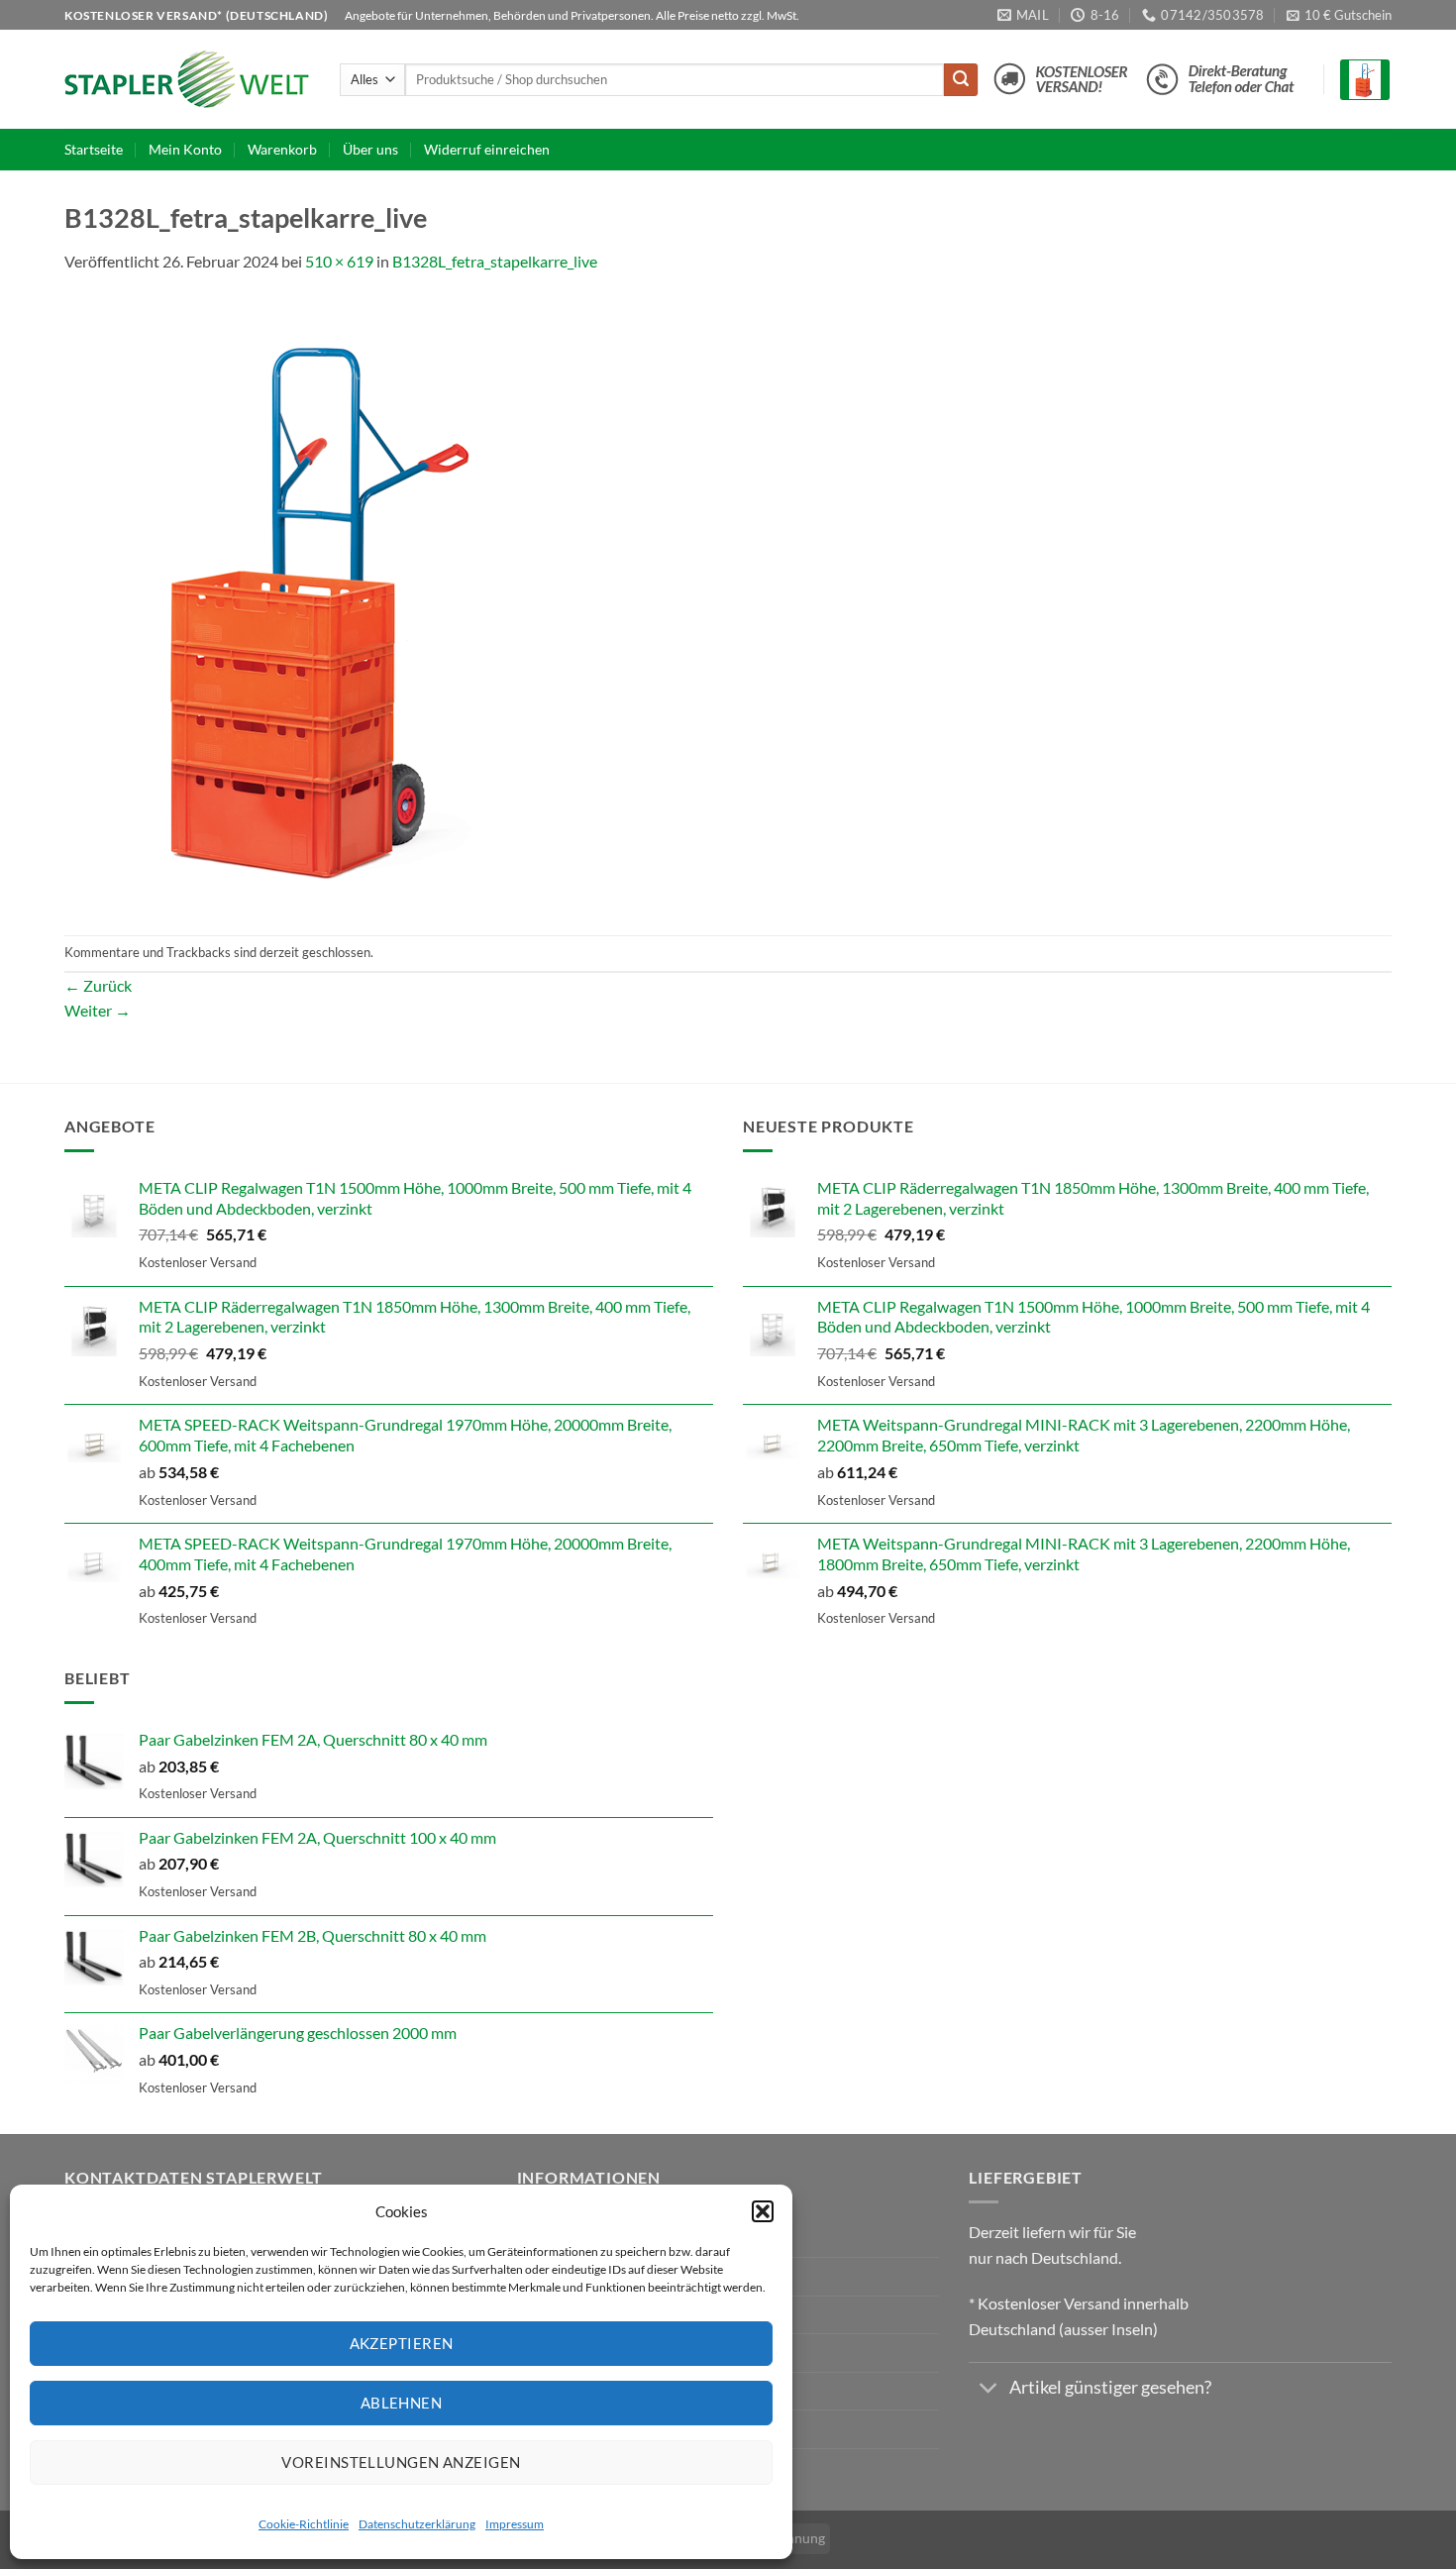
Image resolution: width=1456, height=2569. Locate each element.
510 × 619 (339, 261)
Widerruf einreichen (487, 149)
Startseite (94, 149)
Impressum (515, 2524)
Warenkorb (282, 149)
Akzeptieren (402, 2343)
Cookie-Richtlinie (304, 2524)
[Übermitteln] (961, 80)
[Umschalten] (988, 2390)
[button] (763, 2211)
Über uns (370, 149)
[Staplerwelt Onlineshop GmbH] (187, 79)
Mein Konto (185, 149)
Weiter (98, 1010)
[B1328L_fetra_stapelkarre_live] (317, 603)
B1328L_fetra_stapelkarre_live (495, 261)
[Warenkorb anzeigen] (1365, 80)
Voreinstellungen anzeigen (401, 2462)
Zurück (98, 985)
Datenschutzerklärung (417, 2524)
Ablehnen (402, 2403)
